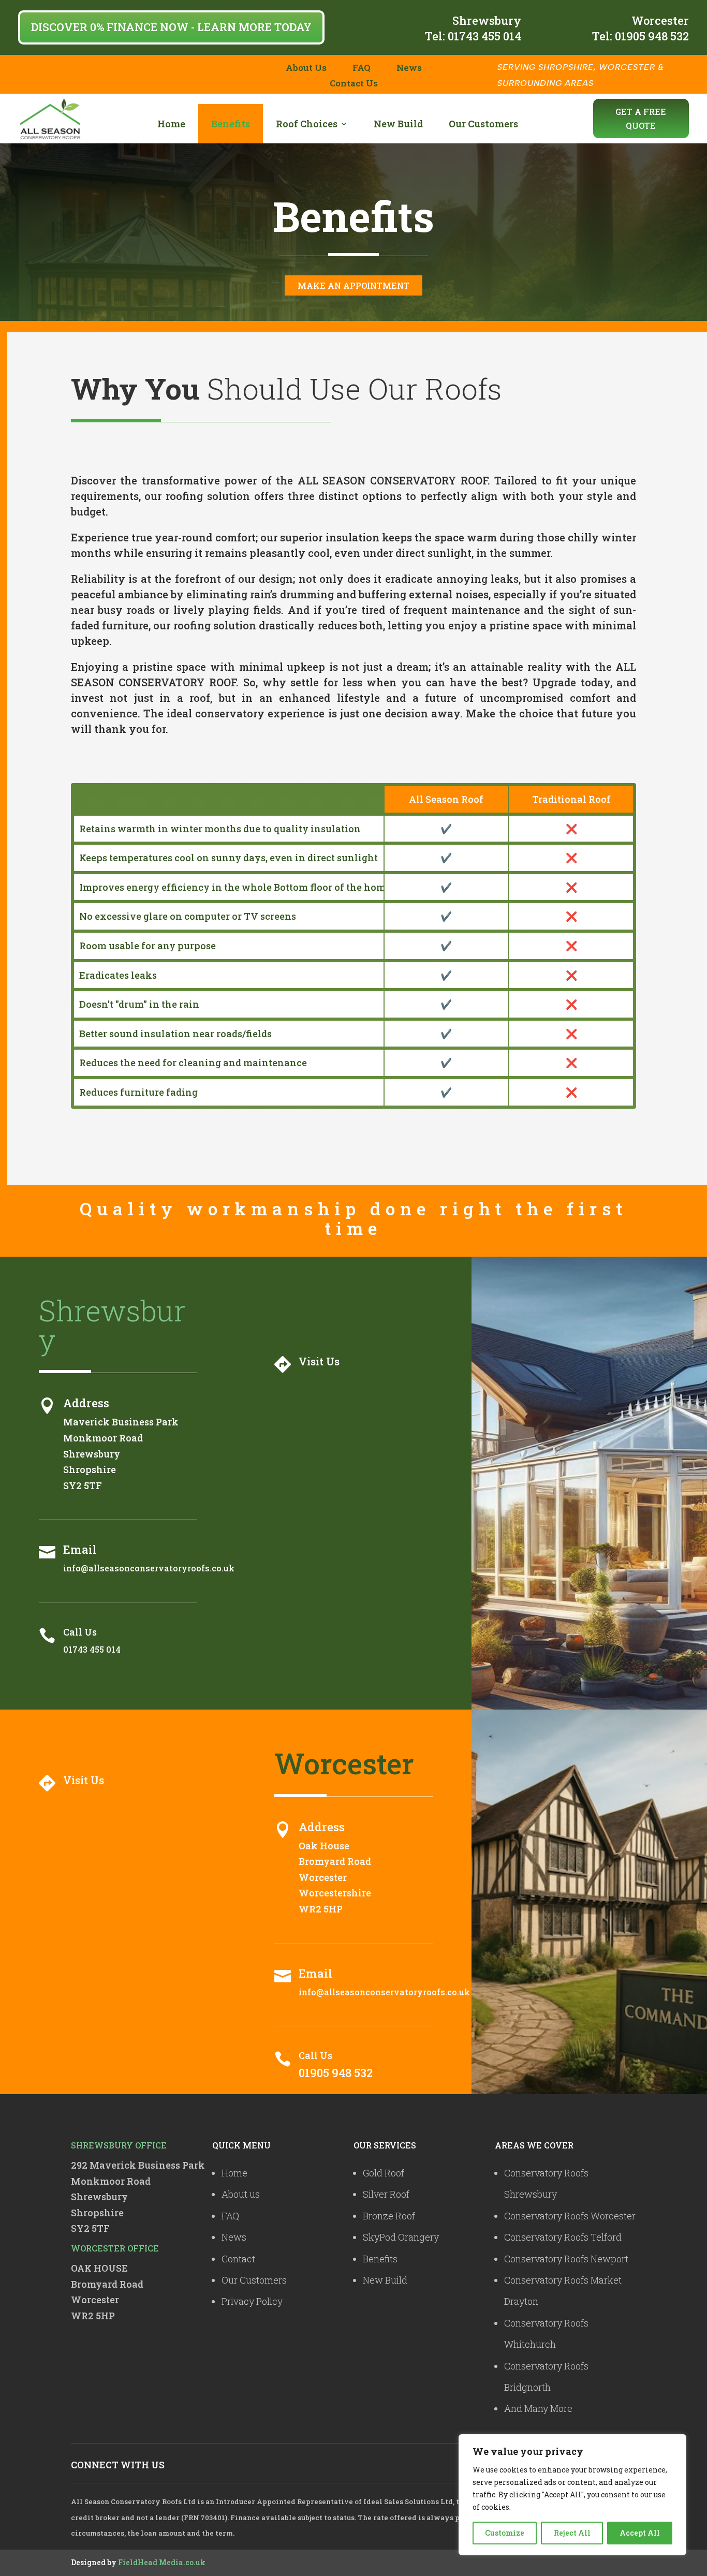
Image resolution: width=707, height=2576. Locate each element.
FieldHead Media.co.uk (162, 2562)
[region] (572, 2495)
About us (241, 2194)
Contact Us (354, 84)
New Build (398, 124)
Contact (238, 2259)
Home (171, 124)
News (409, 69)
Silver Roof (386, 2194)
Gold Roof (384, 2173)
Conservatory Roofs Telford (563, 2237)
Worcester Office (115, 2248)
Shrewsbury (487, 20)
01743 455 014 (484, 36)
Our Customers (483, 124)
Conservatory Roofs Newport (566, 2259)
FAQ (362, 69)
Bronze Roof (389, 2216)
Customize (505, 2533)
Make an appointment (353, 285)
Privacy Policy (252, 2301)
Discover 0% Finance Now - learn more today (171, 27)
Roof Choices (307, 124)
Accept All (640, 2533)
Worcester (660, 20)
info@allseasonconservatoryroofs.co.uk (149, 1568)
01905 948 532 (652, 36)
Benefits (231, 124)
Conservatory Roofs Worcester (570, 2216)
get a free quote (641, 119)
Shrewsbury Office (119, 2145)
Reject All (572, 2533)
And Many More (538, 2408)
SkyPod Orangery (401, 2237)
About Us (306, 69)
